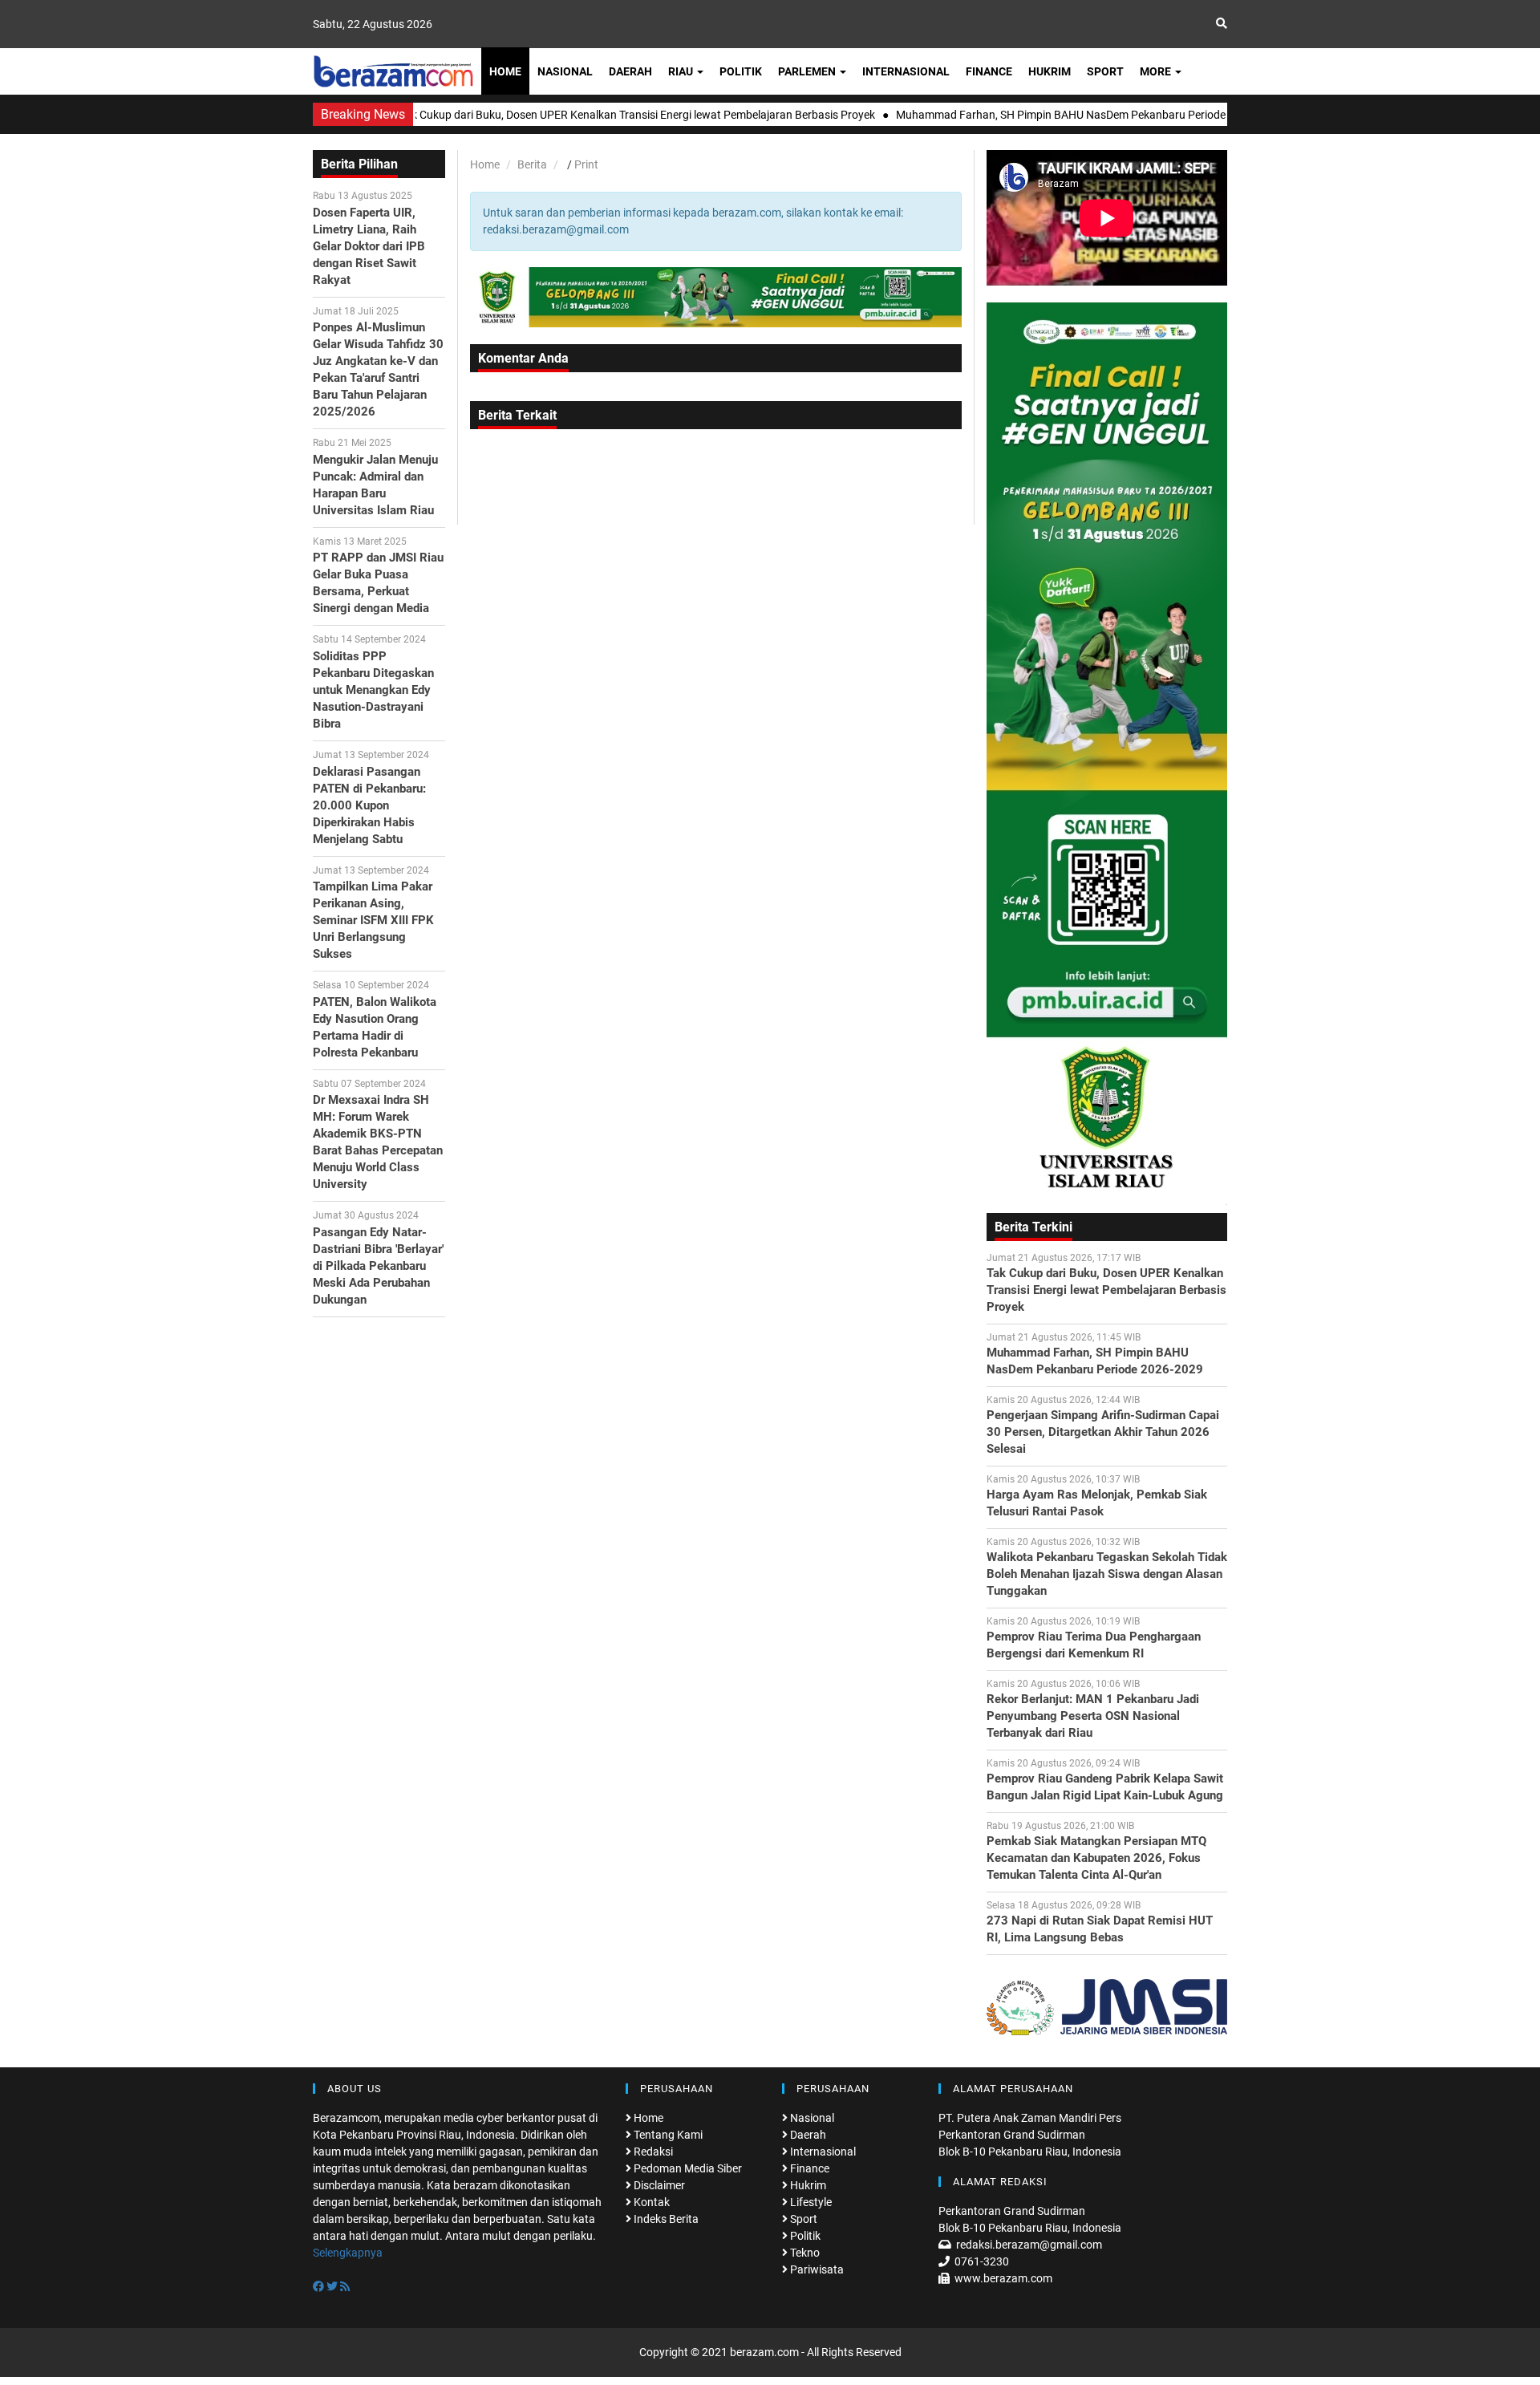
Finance (989, 71)
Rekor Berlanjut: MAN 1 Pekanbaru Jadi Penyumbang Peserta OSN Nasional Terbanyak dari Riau (1093, 1716)
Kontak (650, 2202)
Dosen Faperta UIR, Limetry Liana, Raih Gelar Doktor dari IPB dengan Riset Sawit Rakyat (369, 246)
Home (505, 71)
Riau (682, 71)
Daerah (630, 71)
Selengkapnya (348, 2253)
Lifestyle (810, 2202)
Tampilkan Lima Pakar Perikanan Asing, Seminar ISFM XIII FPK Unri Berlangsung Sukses (373, 920)
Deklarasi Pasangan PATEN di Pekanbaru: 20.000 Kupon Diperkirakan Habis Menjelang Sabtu (369, 805)
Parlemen (808, 71)
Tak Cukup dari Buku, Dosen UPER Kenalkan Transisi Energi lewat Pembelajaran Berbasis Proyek (1106, 1290)
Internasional (906, 71)
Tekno (804, 2253)
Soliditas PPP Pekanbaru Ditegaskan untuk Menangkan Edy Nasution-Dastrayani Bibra (373, 690)
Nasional (565, 71)
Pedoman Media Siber (687, 2168)
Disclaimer (658, 2185)
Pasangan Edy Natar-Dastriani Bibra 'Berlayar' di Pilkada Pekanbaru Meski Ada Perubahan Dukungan (378, 1266)
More (1157, 71)
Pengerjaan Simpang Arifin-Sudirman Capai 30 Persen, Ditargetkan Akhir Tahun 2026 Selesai (1103, 1432)
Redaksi (652, 2152)
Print (586, 164)
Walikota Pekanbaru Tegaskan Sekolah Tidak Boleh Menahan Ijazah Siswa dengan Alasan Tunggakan (1107, 1574)
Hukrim (1050, 71)
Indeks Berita (665, 2219)
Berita (532, 164)
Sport (1105, 71)
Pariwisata (816, 2269)
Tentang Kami (667, 2135)
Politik (741, 71)
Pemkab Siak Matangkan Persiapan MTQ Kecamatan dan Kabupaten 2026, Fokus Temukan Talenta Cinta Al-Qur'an (1096, 1858)
